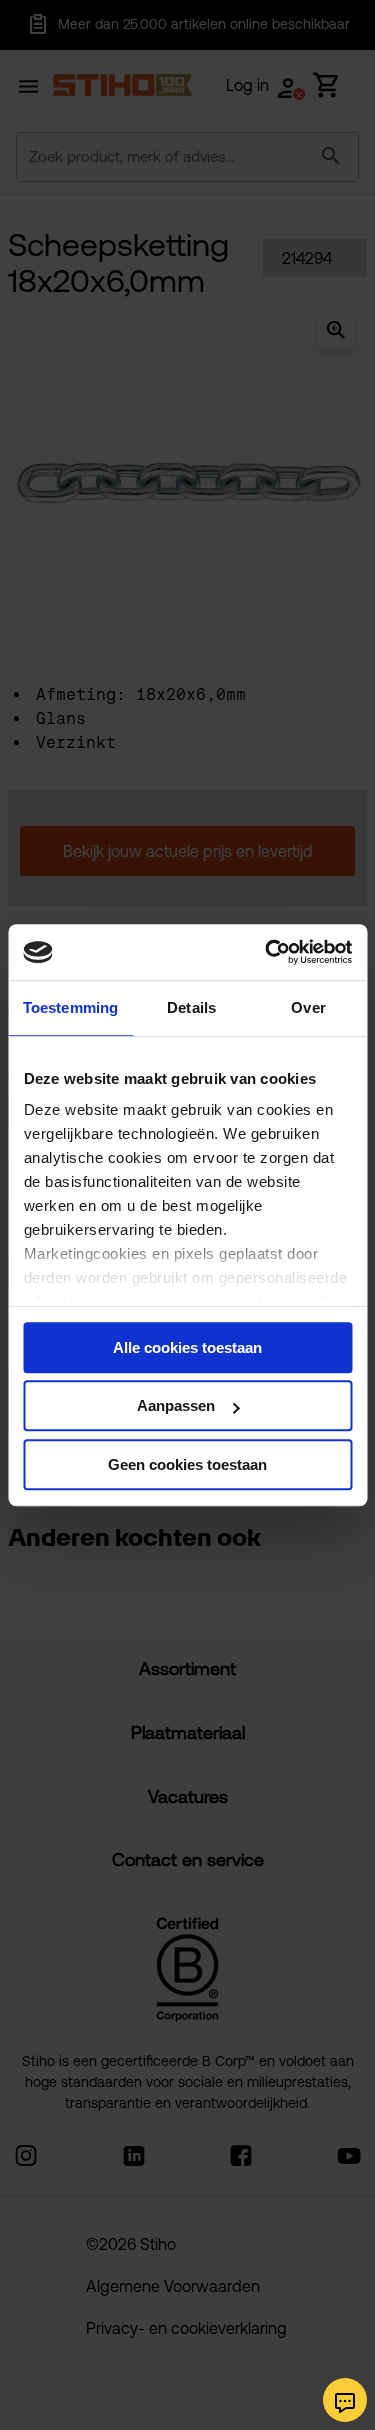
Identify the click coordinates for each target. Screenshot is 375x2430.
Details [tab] (191, 1007)
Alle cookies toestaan (187, 1347)
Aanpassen (176, 1405)
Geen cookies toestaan (187, 1464)
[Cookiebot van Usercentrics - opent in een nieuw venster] (267, 952)
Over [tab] (308, 1007)
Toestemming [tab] (70, 1007)
